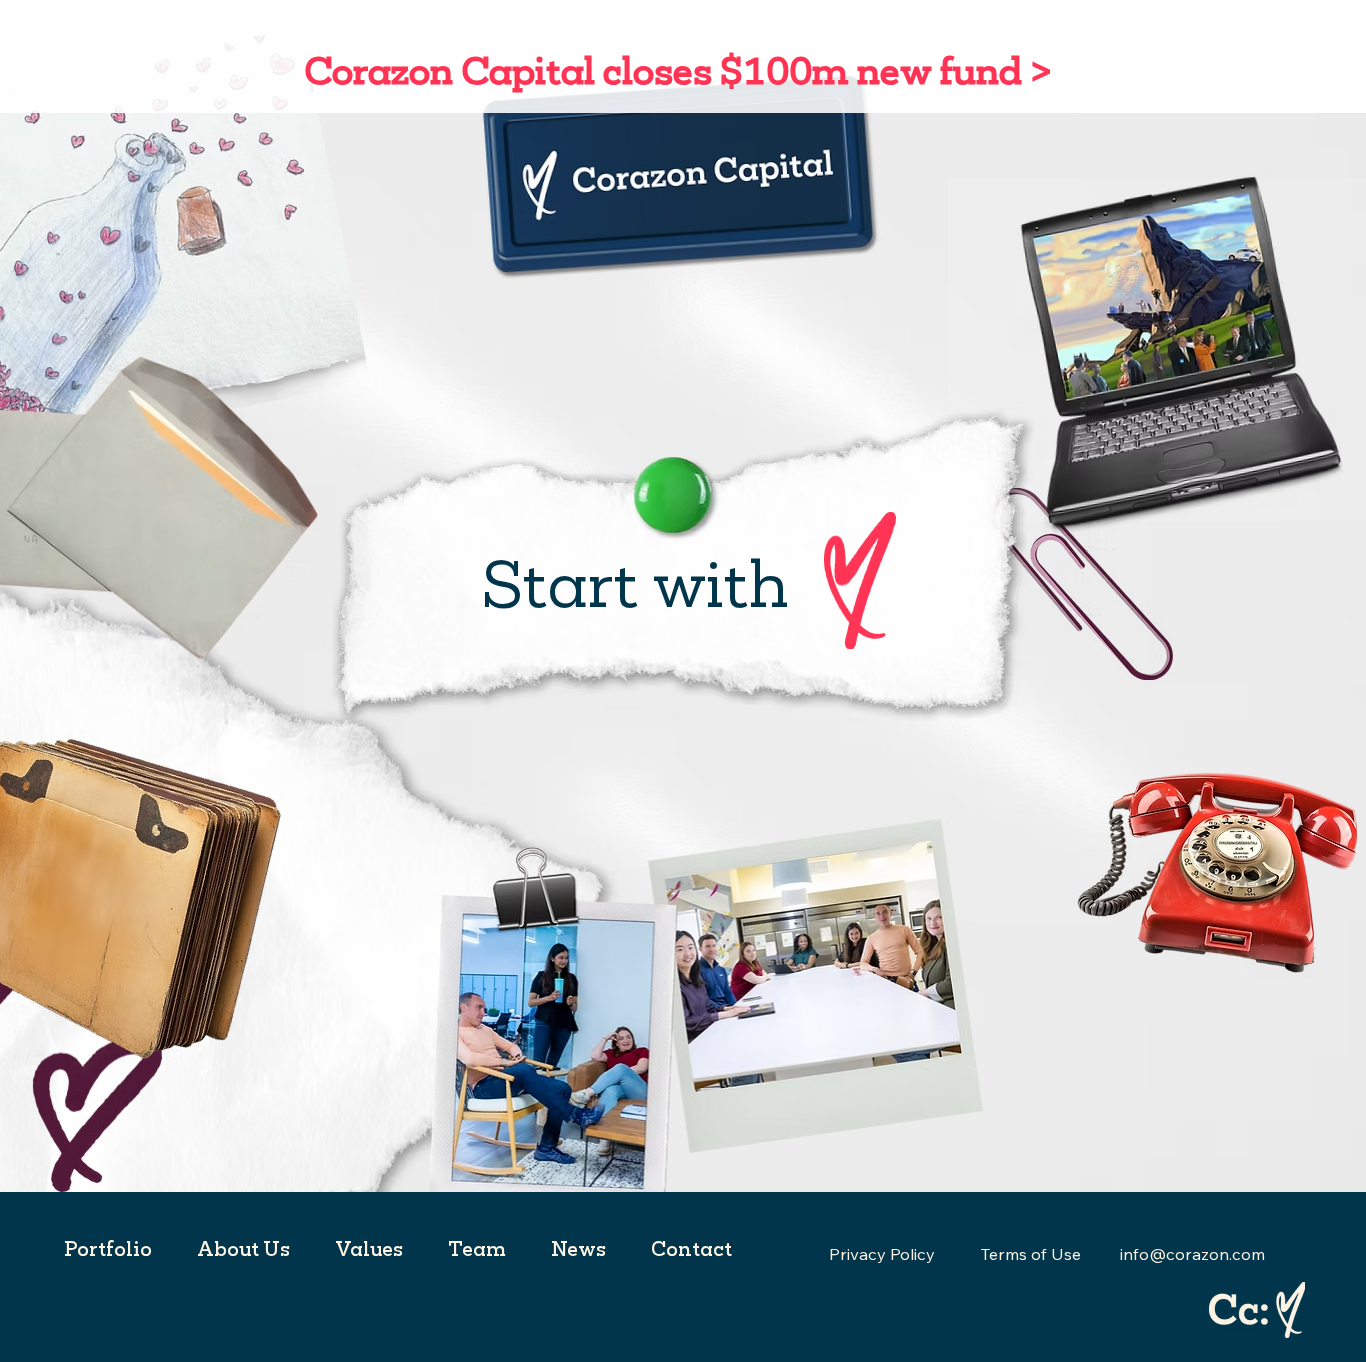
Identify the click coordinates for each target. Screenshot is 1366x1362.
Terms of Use (1030, 1253)
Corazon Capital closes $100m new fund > (674, 69)
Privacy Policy (882, 1253)
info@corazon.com (1192, 1253)
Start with (634, 582)
